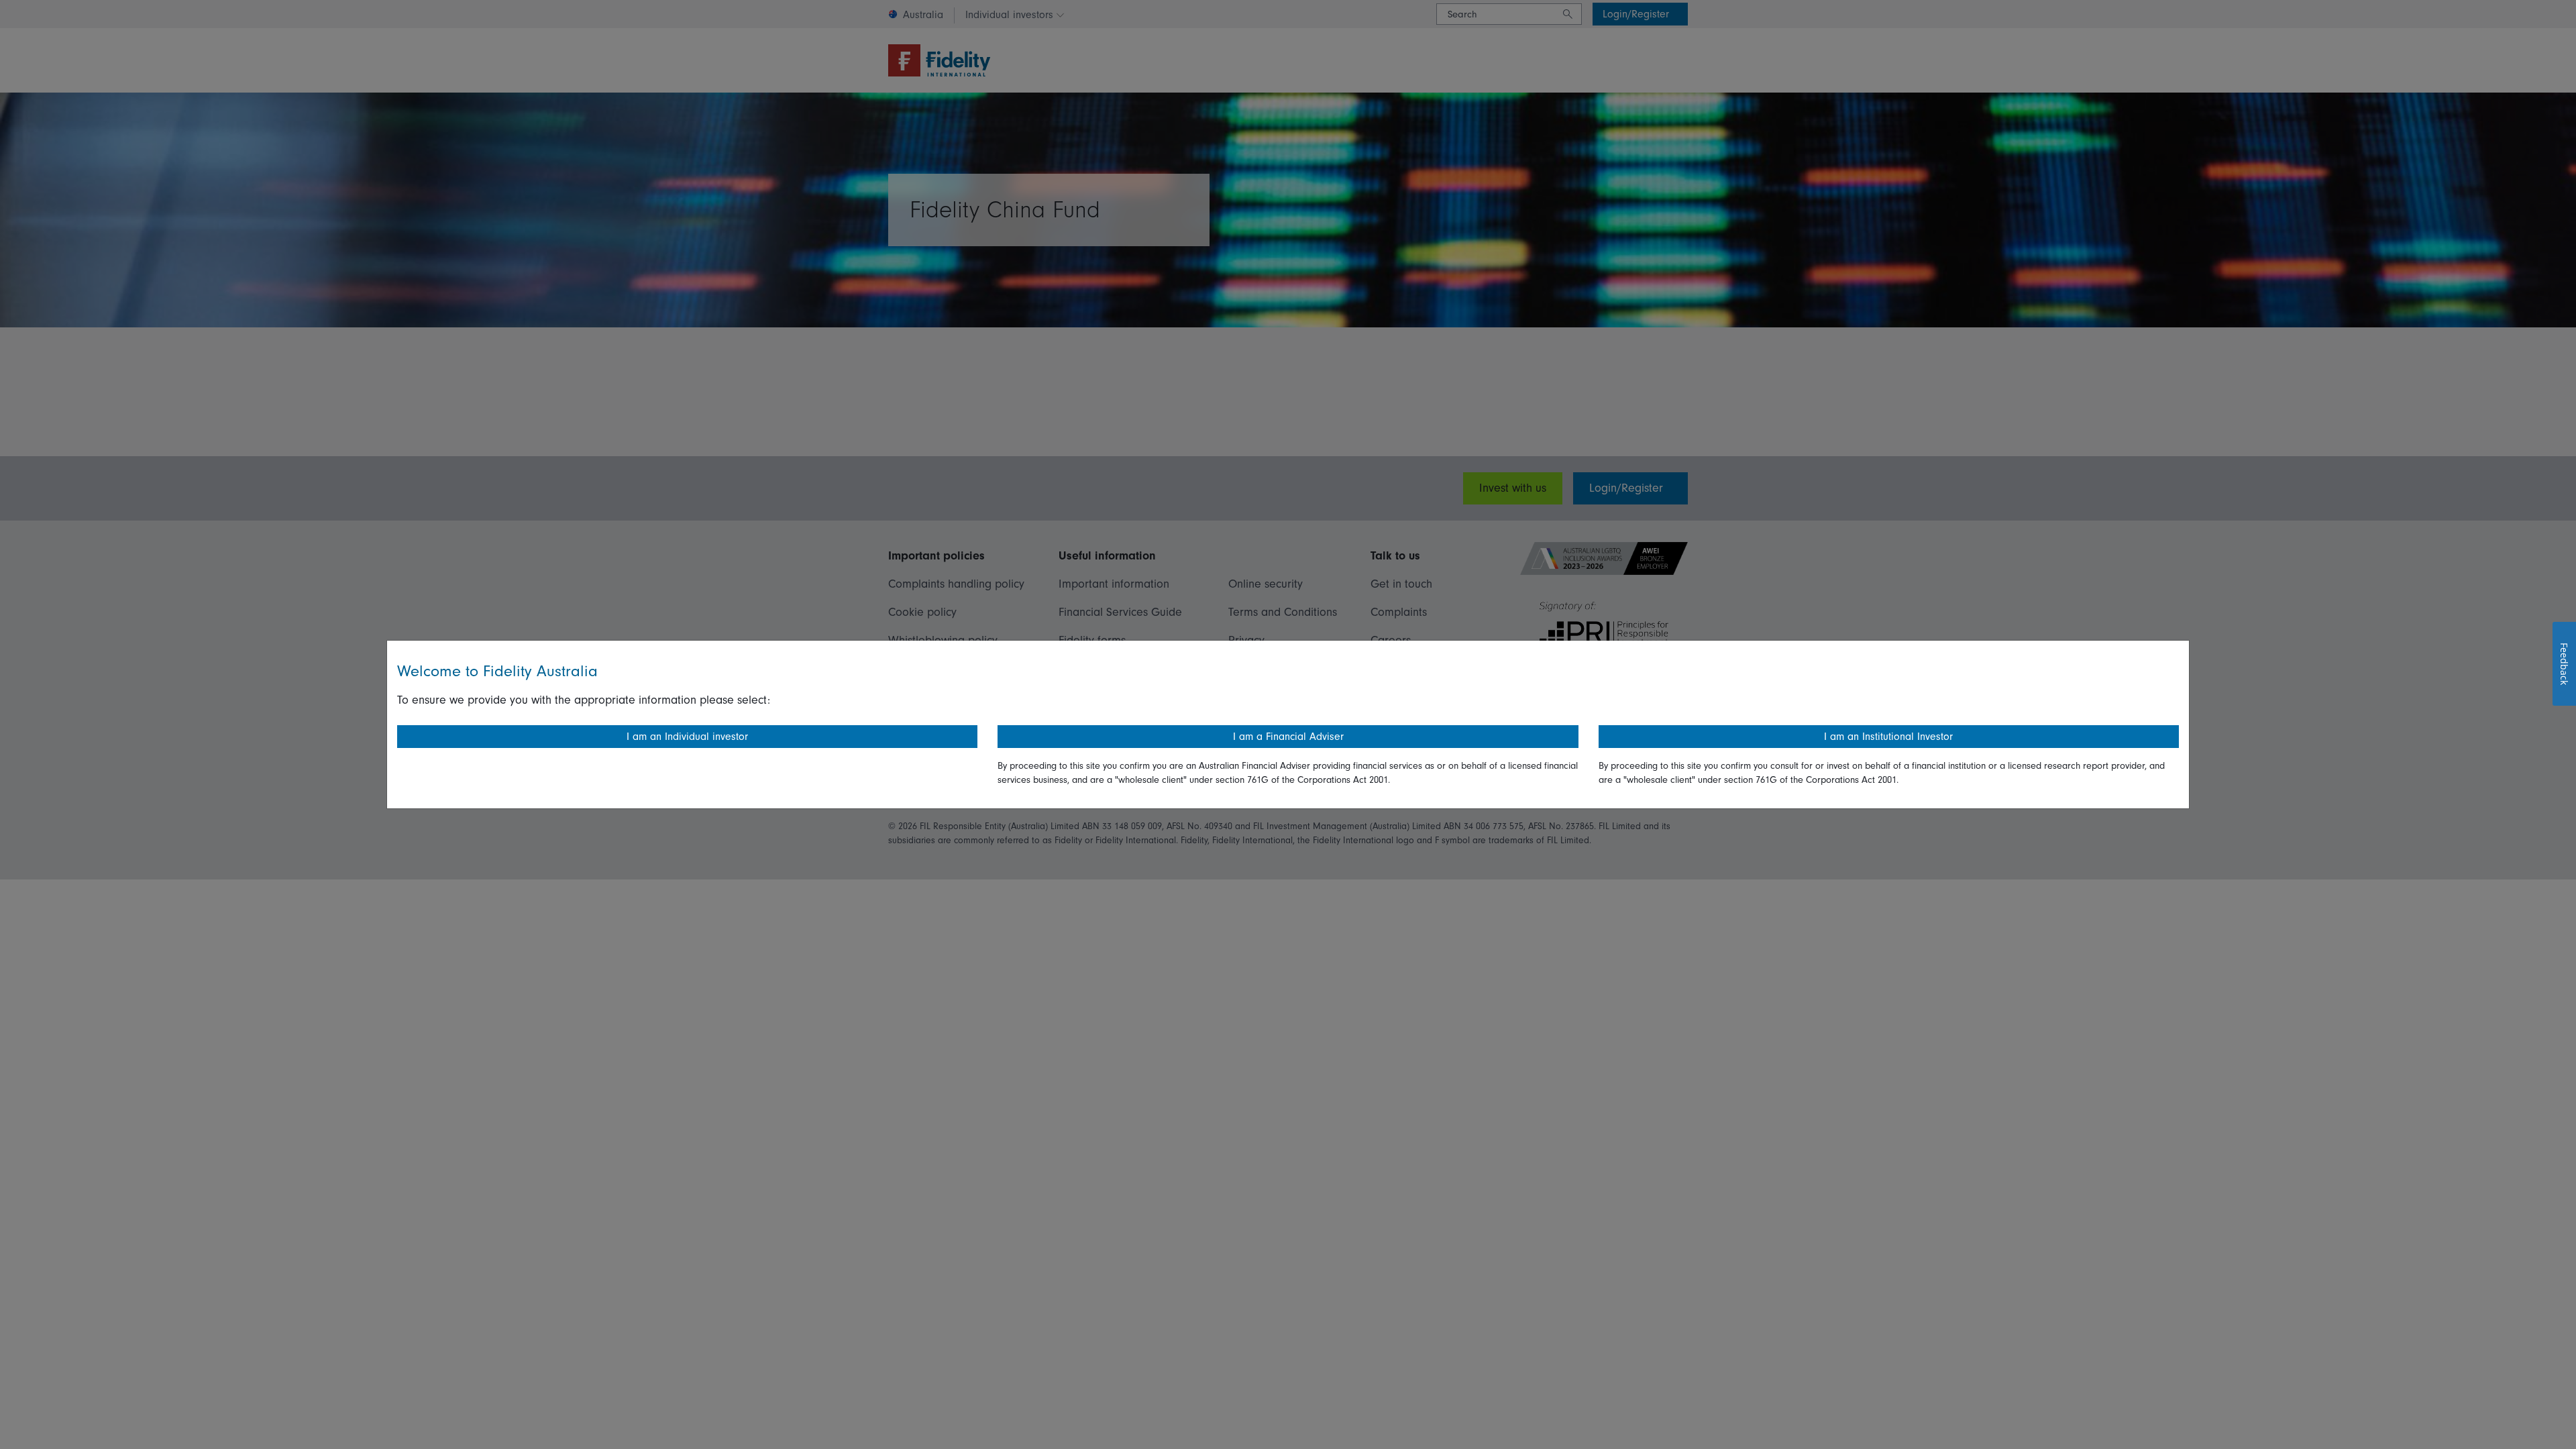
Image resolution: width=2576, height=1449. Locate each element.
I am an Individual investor (687, 737)
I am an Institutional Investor (1888, 737)
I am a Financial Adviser (1288, 737)
